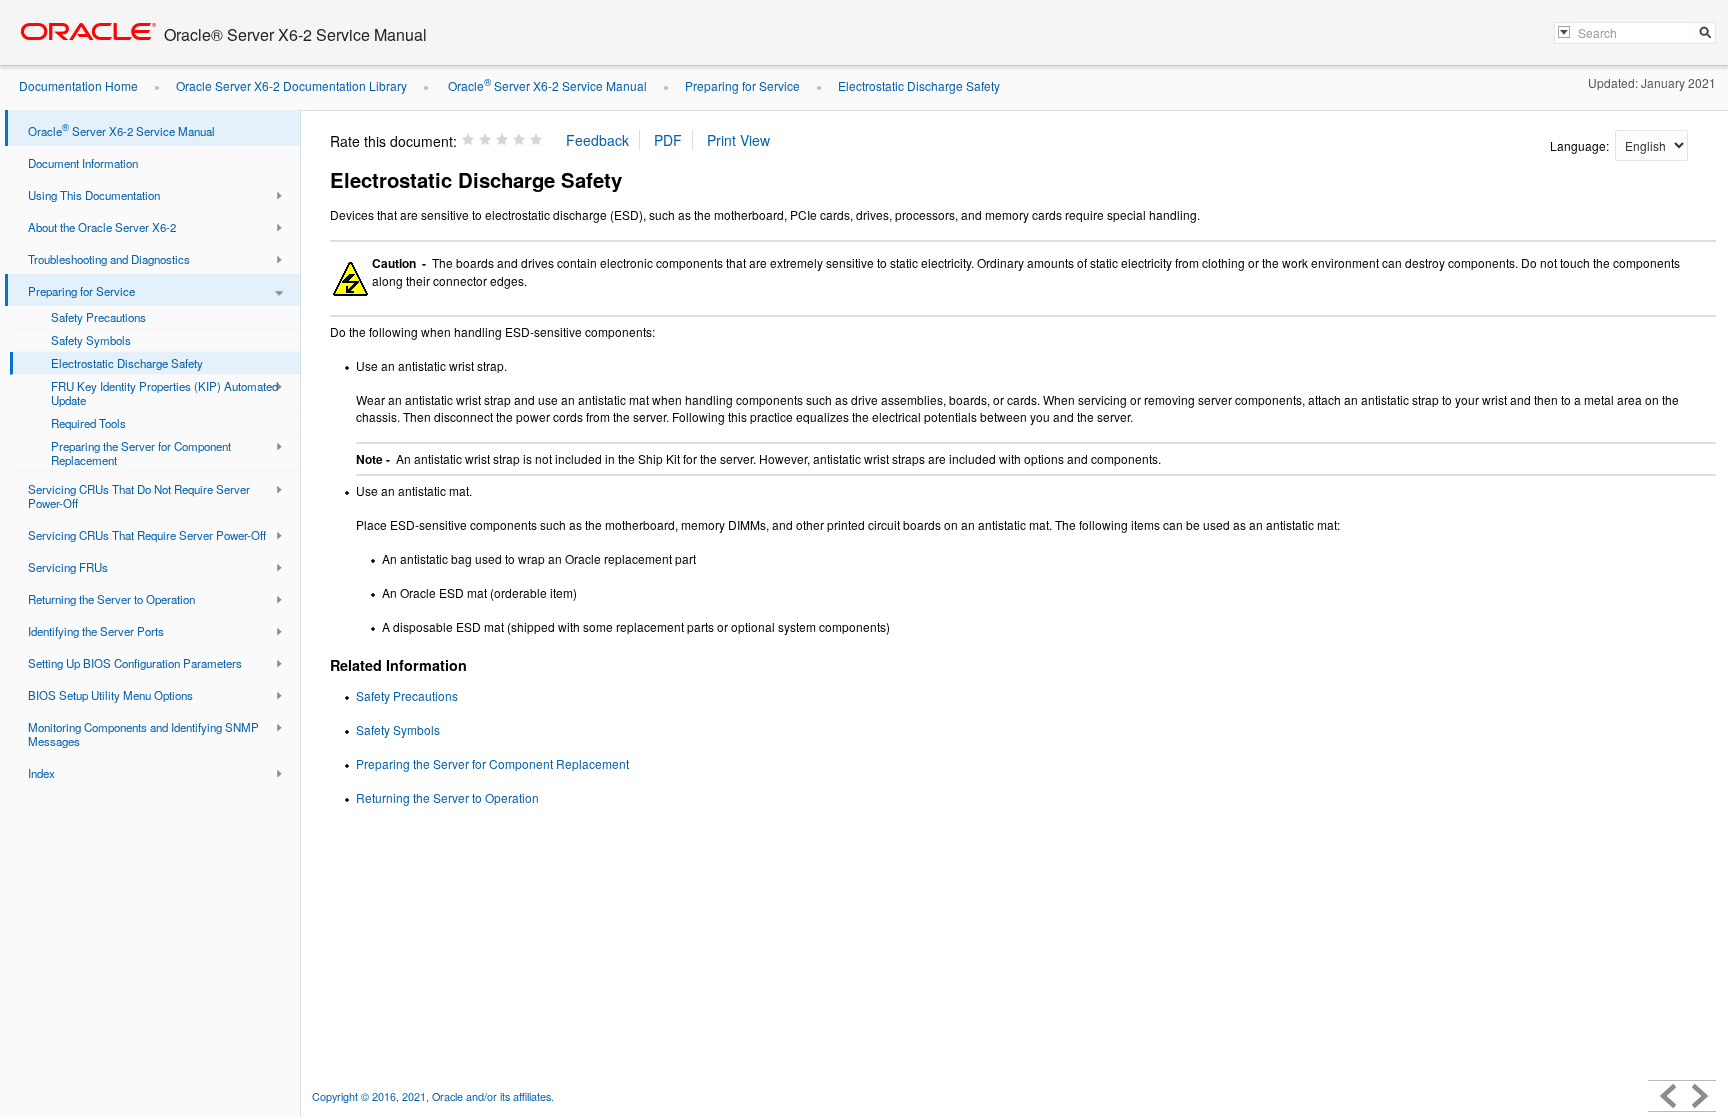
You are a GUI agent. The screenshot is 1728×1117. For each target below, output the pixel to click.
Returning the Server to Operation (447, 797)
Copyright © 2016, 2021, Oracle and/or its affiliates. (434, 1096)
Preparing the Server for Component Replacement (492, 763)
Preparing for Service (742, 85)
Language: (1581, 145)
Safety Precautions (407, 695)
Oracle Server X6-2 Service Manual (546, 85)
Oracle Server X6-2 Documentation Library (291, 85)
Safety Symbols (398, 729)
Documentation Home (78, 85)
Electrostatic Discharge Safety (919, 85)
